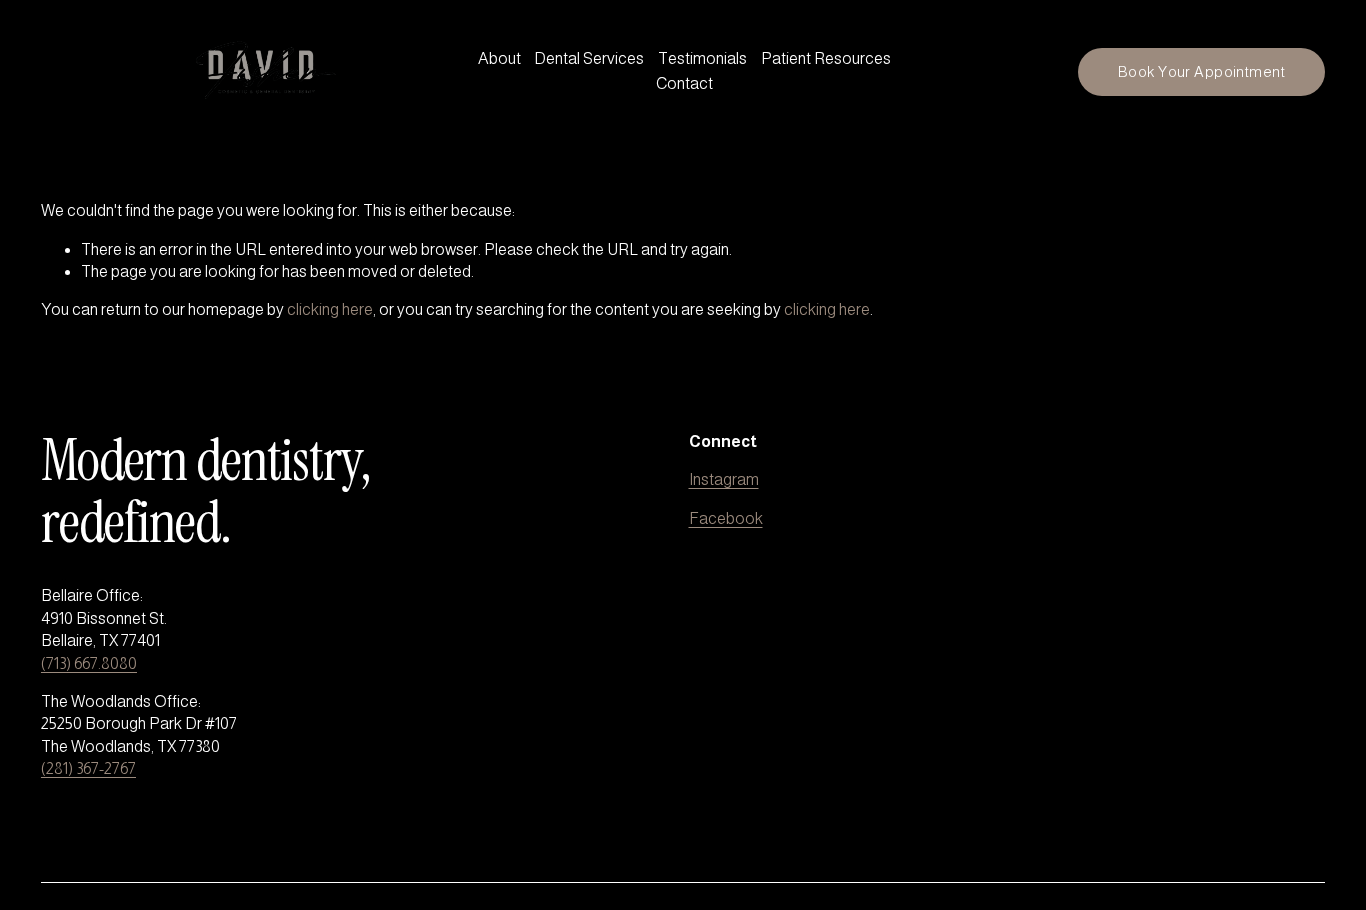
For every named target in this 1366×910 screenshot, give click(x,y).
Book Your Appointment (1201, 72)
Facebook (726, 518)
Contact (684, 83)
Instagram (724, 479)
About (499, 58)
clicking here (330, 309)
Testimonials (702, 58)
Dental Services (589, 58)
